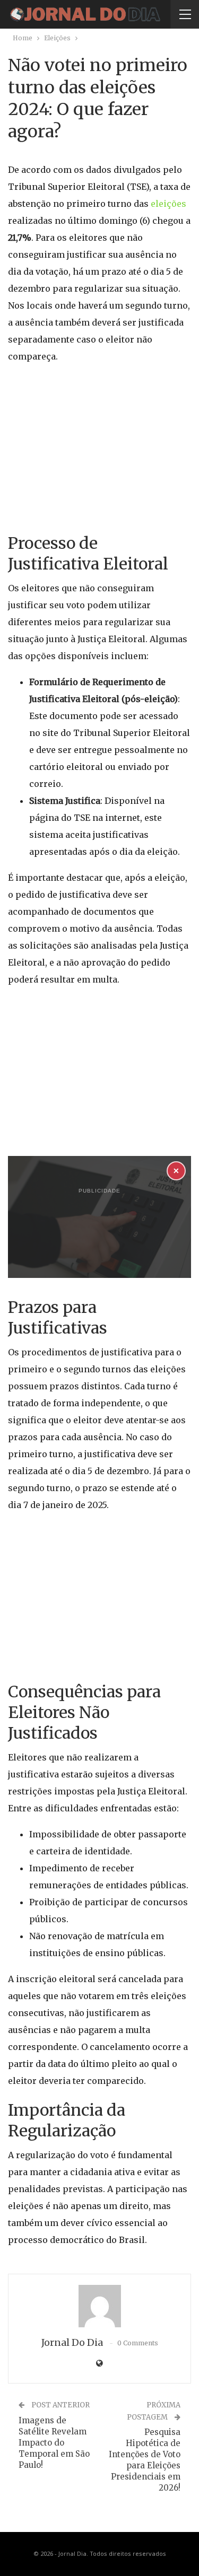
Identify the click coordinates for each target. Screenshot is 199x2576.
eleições (168, 204)
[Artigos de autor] (99, 2306)
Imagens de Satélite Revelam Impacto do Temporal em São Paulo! (54, 2443)
